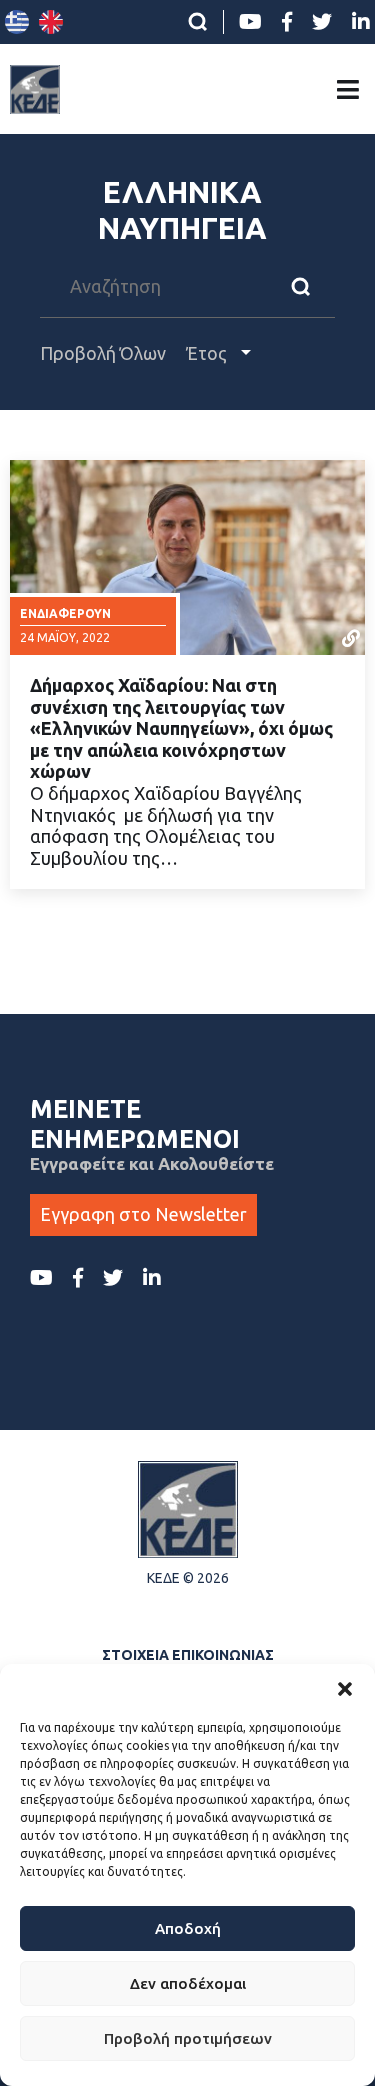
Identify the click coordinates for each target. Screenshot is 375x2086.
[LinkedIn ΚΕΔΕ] (361, 22)
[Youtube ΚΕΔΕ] (250, 22)
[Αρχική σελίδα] (35, 89)
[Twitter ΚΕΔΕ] (322, 22)
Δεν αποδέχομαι (188, 1983)
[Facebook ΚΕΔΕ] (287, 22)
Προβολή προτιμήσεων (188, 2038)
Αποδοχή (188, 1928)
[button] (345, 1689)
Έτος (208, 353)
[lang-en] (51, 22)
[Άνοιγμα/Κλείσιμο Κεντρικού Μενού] (348, 89)
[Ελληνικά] (17, 22)
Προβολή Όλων (103, 353)
